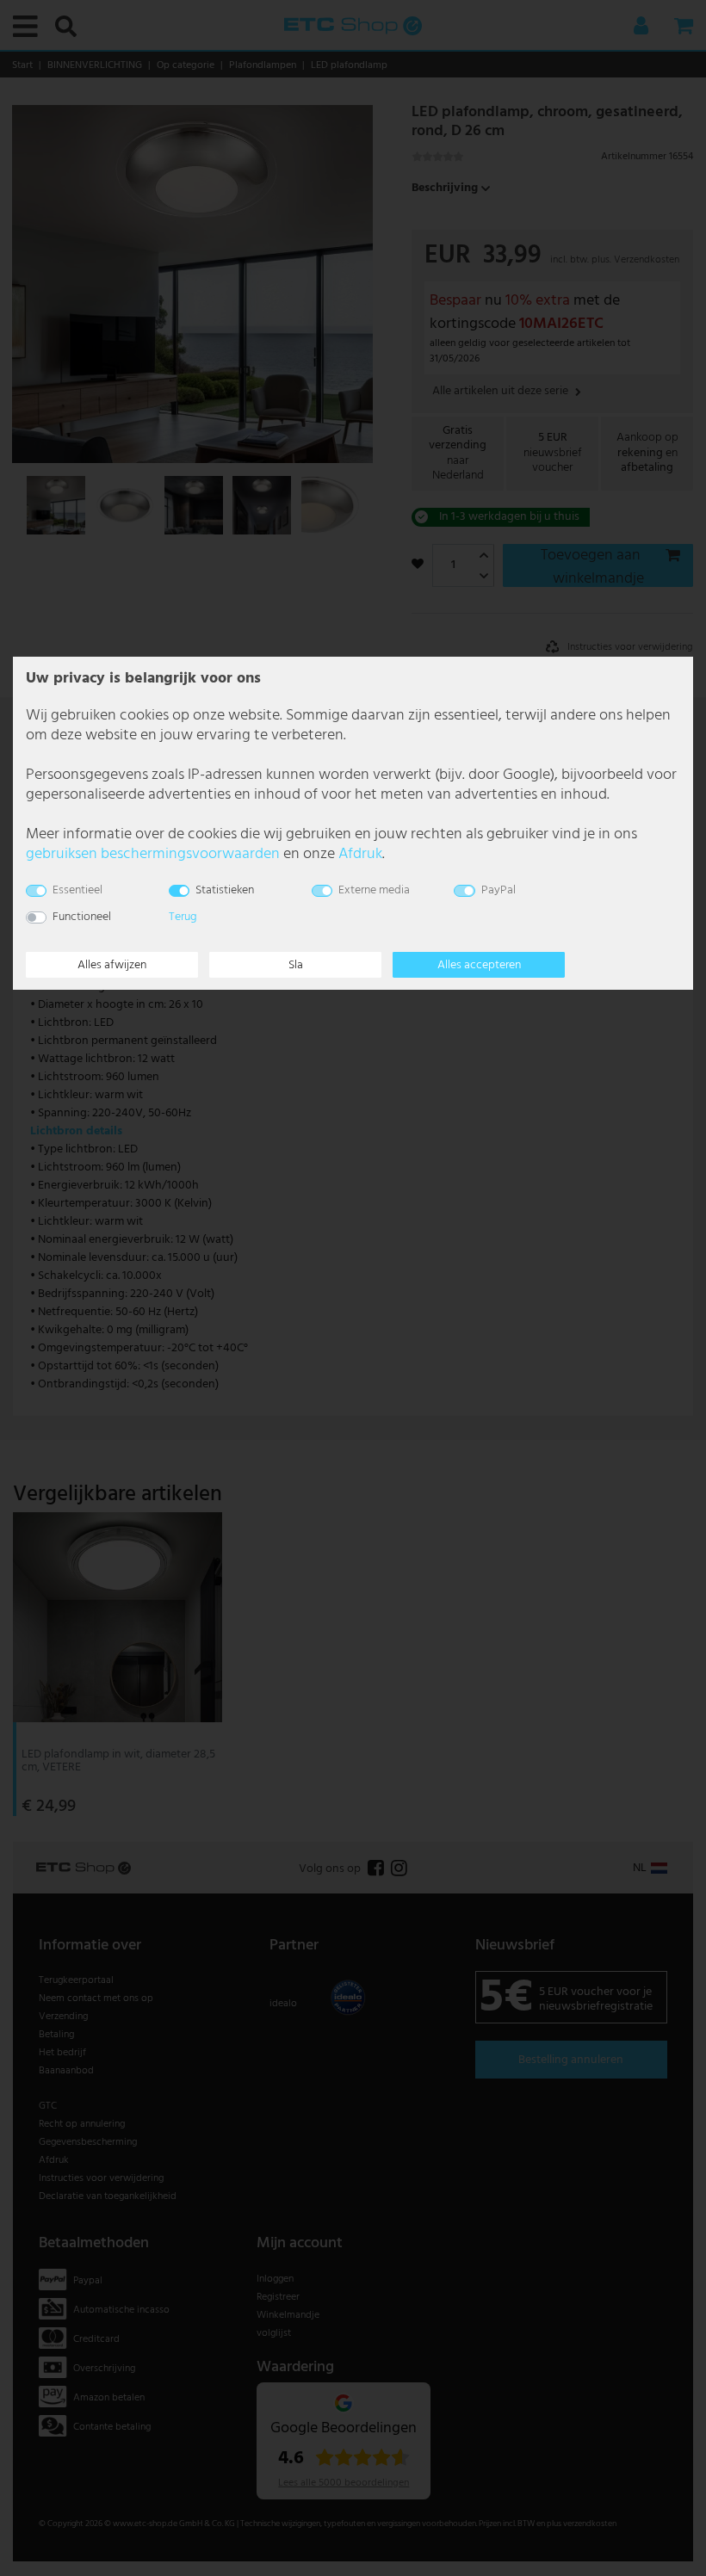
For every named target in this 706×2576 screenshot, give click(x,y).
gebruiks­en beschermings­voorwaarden (153, 854)
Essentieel (77, 890)
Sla (296, 965)
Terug (183, 917)
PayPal (499, 890)
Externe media (374, 890)
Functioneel (82, 917)
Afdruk (360, 854)
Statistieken (225, 890)
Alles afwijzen (112, 965)
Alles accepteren (479, 965)
